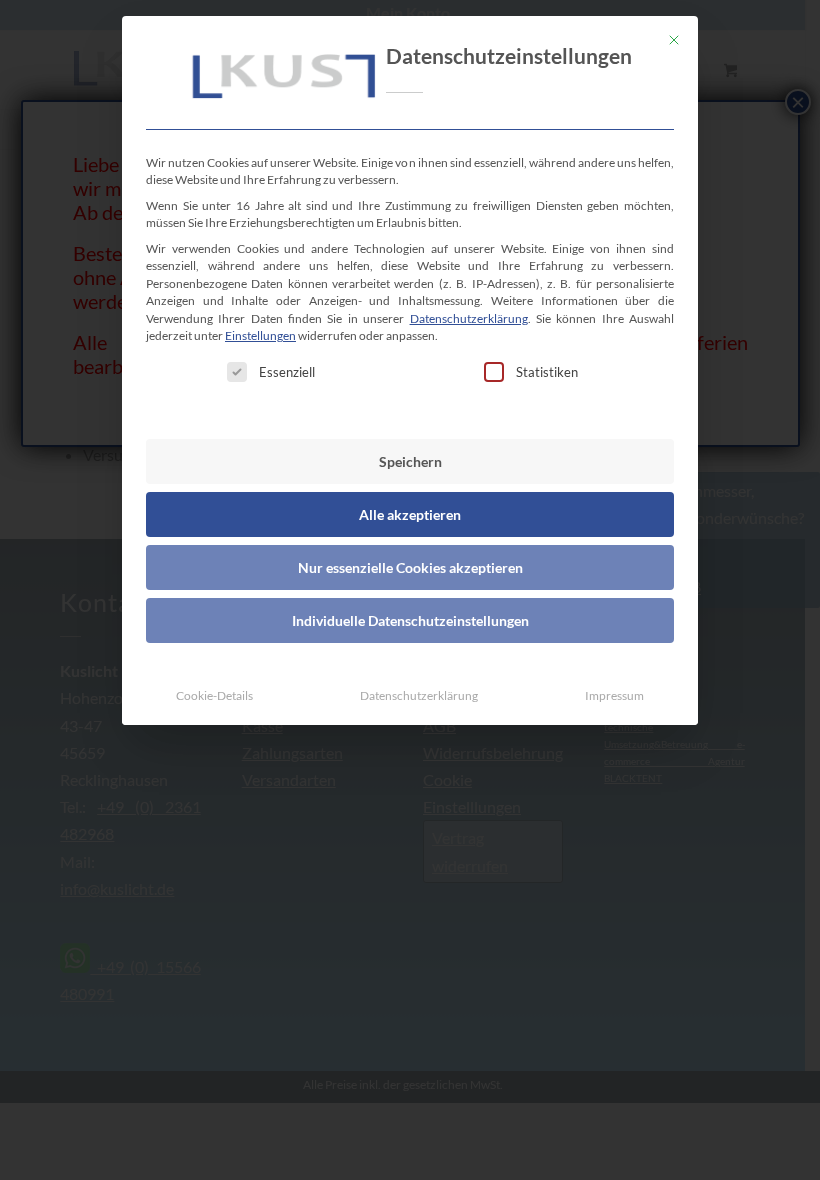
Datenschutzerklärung (469, 318)
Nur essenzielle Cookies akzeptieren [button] (410, 567)
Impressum (614, 695)
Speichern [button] (410, 461)
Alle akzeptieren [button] (410, 514)
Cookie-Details (214, 695)
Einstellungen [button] (260, 335)
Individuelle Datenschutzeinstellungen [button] (410, 620)
